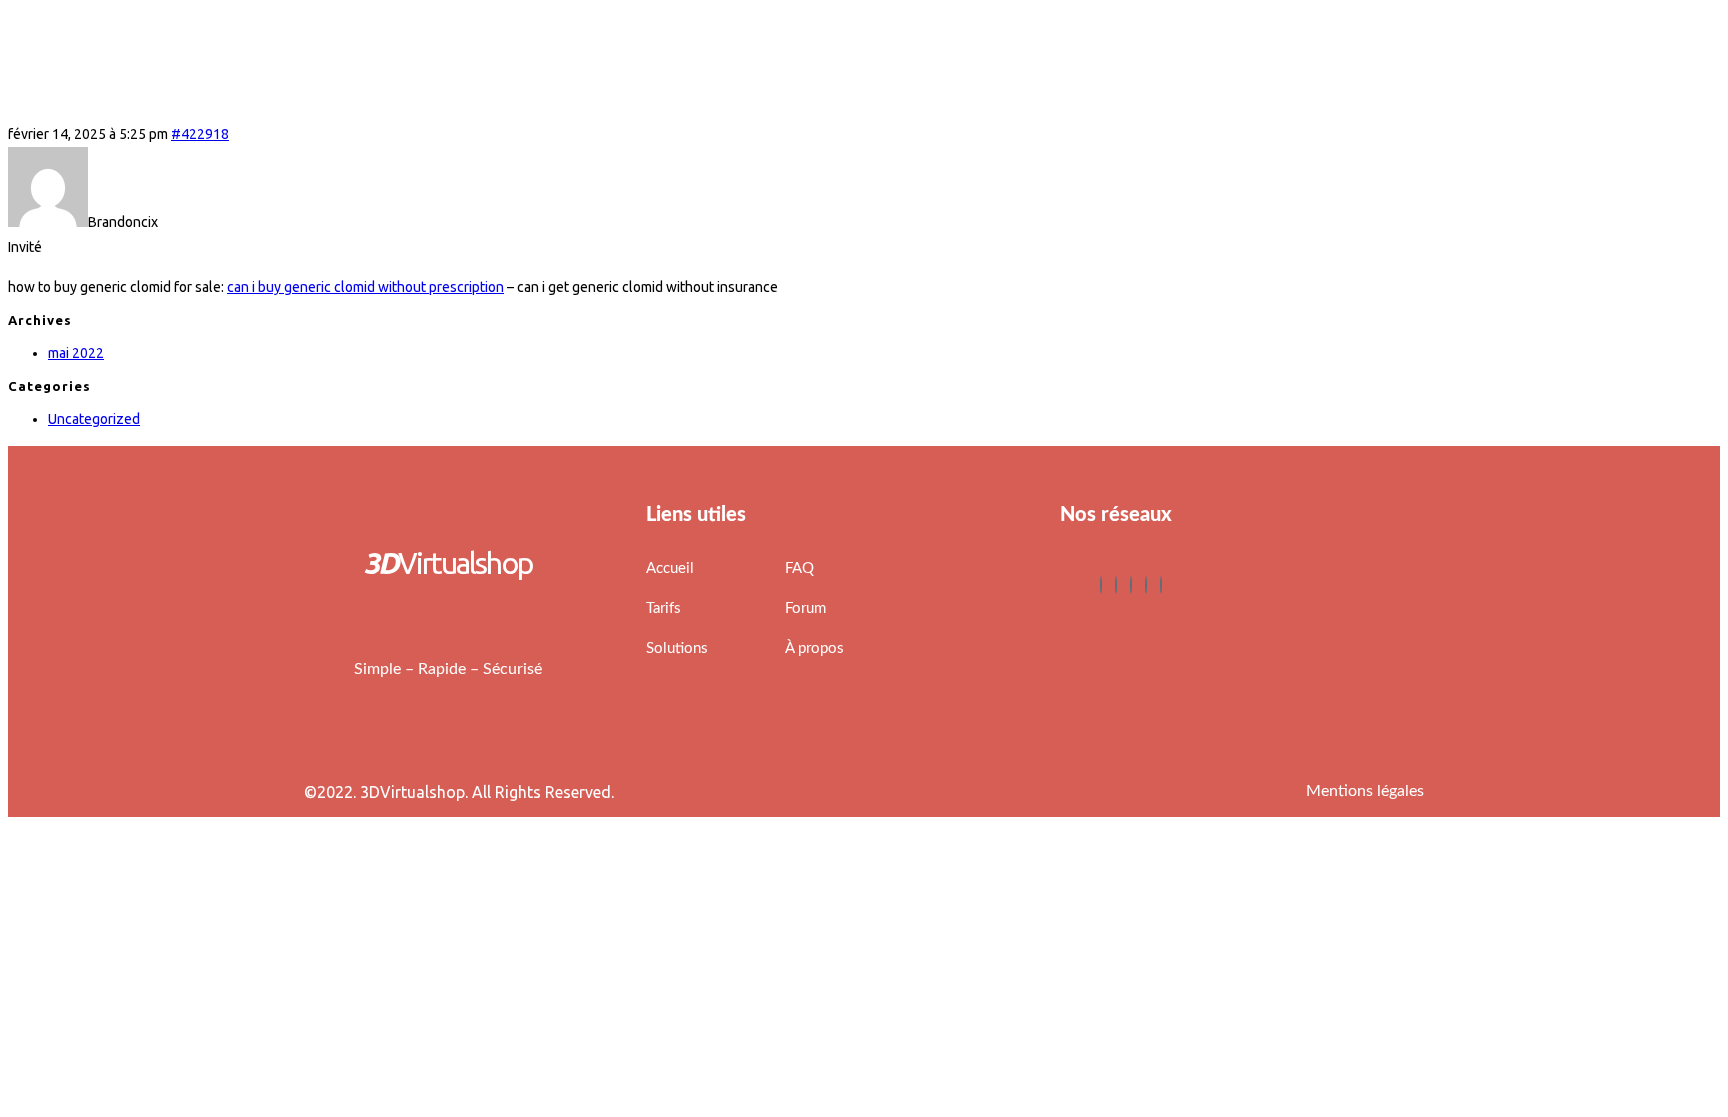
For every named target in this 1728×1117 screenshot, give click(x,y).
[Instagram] (1161, 585)
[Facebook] (1101, 585)
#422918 (200, 134)
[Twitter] (1116, 585)
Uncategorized (94, 419)
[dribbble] (1146, 585)
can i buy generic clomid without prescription (365, 287)
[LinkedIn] (1131, 585)
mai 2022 (76, 353)
